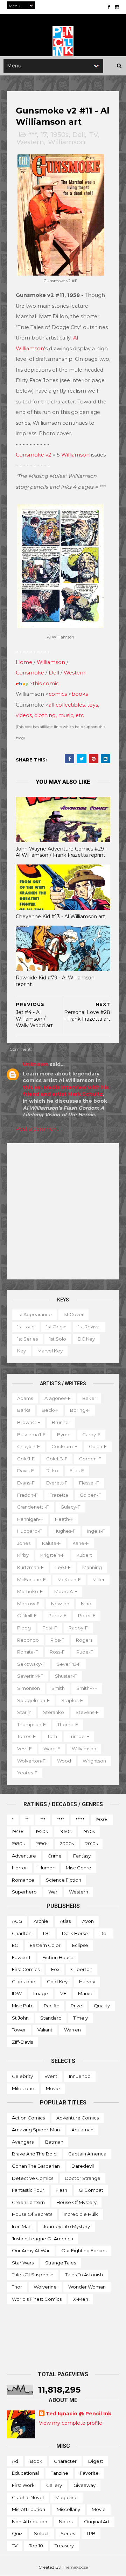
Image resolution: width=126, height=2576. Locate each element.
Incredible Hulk (81, 2214)
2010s (92, 1844)
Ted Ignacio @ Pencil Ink (79, 2414)
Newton (60, 1604)
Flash (61, 2190)
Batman (54, 2142)
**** (61, 1819)
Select (41, 2533)
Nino (86, 1604)
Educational (25, 2473)
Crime (55, 1856)
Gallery (54, 2485)
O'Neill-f (27, 1615)
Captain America (87, 2154)
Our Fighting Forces (84, 2250)
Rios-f (57, 1640)
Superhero (24, 1892)
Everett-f (57, 1483)
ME (63, 1993)
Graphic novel (28, 2497)
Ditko (52, 1471)
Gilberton (82, 1969)
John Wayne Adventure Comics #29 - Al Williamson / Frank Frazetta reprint (61, 852)
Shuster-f (66, 1676)
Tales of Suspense (33, 2275)
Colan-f (98, 1446)
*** (33, 135)
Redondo (28, 1640)
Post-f (50, 1628)
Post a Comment (37, 1129)
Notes (66, 2522)
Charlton (22, 1933)
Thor (17, 2287)
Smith (58, 1688)
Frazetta (59, 1495)
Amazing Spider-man (36, 2130)
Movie (53, 2088)
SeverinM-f (30, 1676)
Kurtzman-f (30, 1567)
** (27, 1819)
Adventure (24, 1856)
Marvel (86, 1993)
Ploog (24, 1628)
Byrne (64, 1435)
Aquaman (82, 2130)
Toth (52, 1736)
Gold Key (57, 1982)
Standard (51, 2018)
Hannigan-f (30, 1519)
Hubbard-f (30, 1531)
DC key (86, 1339)
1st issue (26, 1327)
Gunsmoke (30, 673)
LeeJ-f (63, 1567)
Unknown (36, 1064)
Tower (19, 2030)
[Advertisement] (63, 1211)
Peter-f (87, 1615)
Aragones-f (58, 1398)
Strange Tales (61, 2263)
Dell (79, 135)
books (80, 694)
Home (24, 662)
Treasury (64, 2546)
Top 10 (36, 2546)
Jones (24, 1543)
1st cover (73, 1314)
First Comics (26, 1969)
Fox (55, 1969)
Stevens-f (87, 1712)
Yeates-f (27, 1773)
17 (44, 135)
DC (47, 1933)
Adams (25, 1398)
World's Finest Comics (37, 2299)
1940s (18, 1831)
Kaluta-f (51, 1543)
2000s (67, 1844)
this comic (46, 684)
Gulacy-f (71, 1507)
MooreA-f (66, 1591)
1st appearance (34, 1314)
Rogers (84, 1640)
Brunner (61, 1422)
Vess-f (24, 1749)
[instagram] (117, 7)
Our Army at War (31, 2250)
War (53, 1892)
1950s (60, 135)
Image (41, 1993)
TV (93, 135)
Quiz (17, 2533)
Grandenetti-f (33, 1507)
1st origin (56, 1327)
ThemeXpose (75, 2567)
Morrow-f (28, 1604)
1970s (89, 1831)
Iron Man (22, 2226)
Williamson (67, 142)
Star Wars (23, 2263)
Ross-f (57, 1652)
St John (20, 2018)
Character (65, 2461)
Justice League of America (43, 2239)
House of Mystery (76, 2202)
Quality (102, 2006)
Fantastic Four (28, 2190)
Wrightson (94, 1761)
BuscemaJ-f (31, 1435)
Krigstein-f (52, 1555)
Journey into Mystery (66, 2226)
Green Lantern (28, 2202)
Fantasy (82, 1856)
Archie (41, 1921)
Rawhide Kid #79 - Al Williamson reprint (55, 981)
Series (68, 2533)
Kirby (23, 1555)
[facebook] (109, 7)
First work (23, 2485)
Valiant (45, 2030)
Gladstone (24, 1982)
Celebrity (22, 2076)
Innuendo (80, 2076)
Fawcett (21, 1957)
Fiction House (58, 1957)
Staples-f (72, 1700)
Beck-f (50, 1410)
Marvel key (50, 1351)
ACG (17, 1921)
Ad (15, 2461)
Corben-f (90, 1459)
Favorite (89, 2473)
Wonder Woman (87, 2287)
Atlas (65, 1921)
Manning (92, 1567)
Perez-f (57, 1615)
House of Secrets (32, 2214)
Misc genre (79, 1868)
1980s (18, 1844)
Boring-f (80, 1410)
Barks (24, 1410)
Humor (46, 1868)
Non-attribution (30, 2522)
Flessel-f (89, 1483)
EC (15, 1945)
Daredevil (83, 2166)
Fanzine (59, 2473)
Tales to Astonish (84, 2275)
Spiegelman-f (33, 1700)
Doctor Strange (83, 2178)
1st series (27, 1339)
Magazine (66, 2497)
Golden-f (90, 1495)
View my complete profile (71, 2423)
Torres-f (26, 1736)
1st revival (89, 1327)
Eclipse (80, 1945)
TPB (91, 2533)
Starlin (24, 1712)
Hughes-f (65, 1531)
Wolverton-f (31, 1761)
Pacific (51, 2006)
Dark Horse (75, 1933)
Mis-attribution (29, 2509)
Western (30, 142)
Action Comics (28, 2118)
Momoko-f (30, 1591)
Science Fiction (64, 1880)
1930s (102, 1819)
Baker (89, 1398)
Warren (72, 2030)
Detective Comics (33, 2178)
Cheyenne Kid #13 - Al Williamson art (60, 917)
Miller (99, 1579)
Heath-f (64, 1519)
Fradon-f (27, 1495)
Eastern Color (45, 1945)
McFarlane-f (31, 1579)
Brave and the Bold (34, 2154)
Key (22, 1351)
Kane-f (81, 1543)
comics (58, 694)
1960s (65, 1831)
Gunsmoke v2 (33, 455)
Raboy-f (78, 1628)
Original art (97, 2522)
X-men (81, 2299)
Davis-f (26, 1471)
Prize (76, 2006)
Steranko (54, 1712)
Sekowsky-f (31, 1664)
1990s (42, 1844)
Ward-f (52, 1749)
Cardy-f (91, 1435)
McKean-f (69, 1579)
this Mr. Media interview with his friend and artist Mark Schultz (66, 1091)
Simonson (29, 1688)
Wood (64, 1761)
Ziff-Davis (22, 2042)
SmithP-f (87, 1688)
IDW (17, 1993)
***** (80, 1819)
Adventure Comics (78, 2118)
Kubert (84, 1555)
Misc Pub (22, 2006)
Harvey (87, 1982)
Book (36, 2461)
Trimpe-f (79, 1736)
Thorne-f (68, 1724)
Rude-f (85, 1652)
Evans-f (26, 1483)
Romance (23, 1880)
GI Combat (91, 2190)
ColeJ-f (26, 1459)
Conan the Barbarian (36, 2166)
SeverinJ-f (69, 1664)
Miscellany (68, 2509)
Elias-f (77, 1471)
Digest (96, 2461)
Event (51, 2076)
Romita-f (28, 1652)
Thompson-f (31, 1724)
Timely (80, 2018)
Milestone (23, 2088)
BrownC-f (29, 1422)
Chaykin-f (29, 1446)
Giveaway (85, 2485)
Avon (88, 1921)
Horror (19, 1868)
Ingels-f (96, 1531)
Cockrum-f (64, 1446)
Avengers (23, 2142)
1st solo (58, 1339)
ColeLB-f (57, 1459)
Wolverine (45, 2287)
